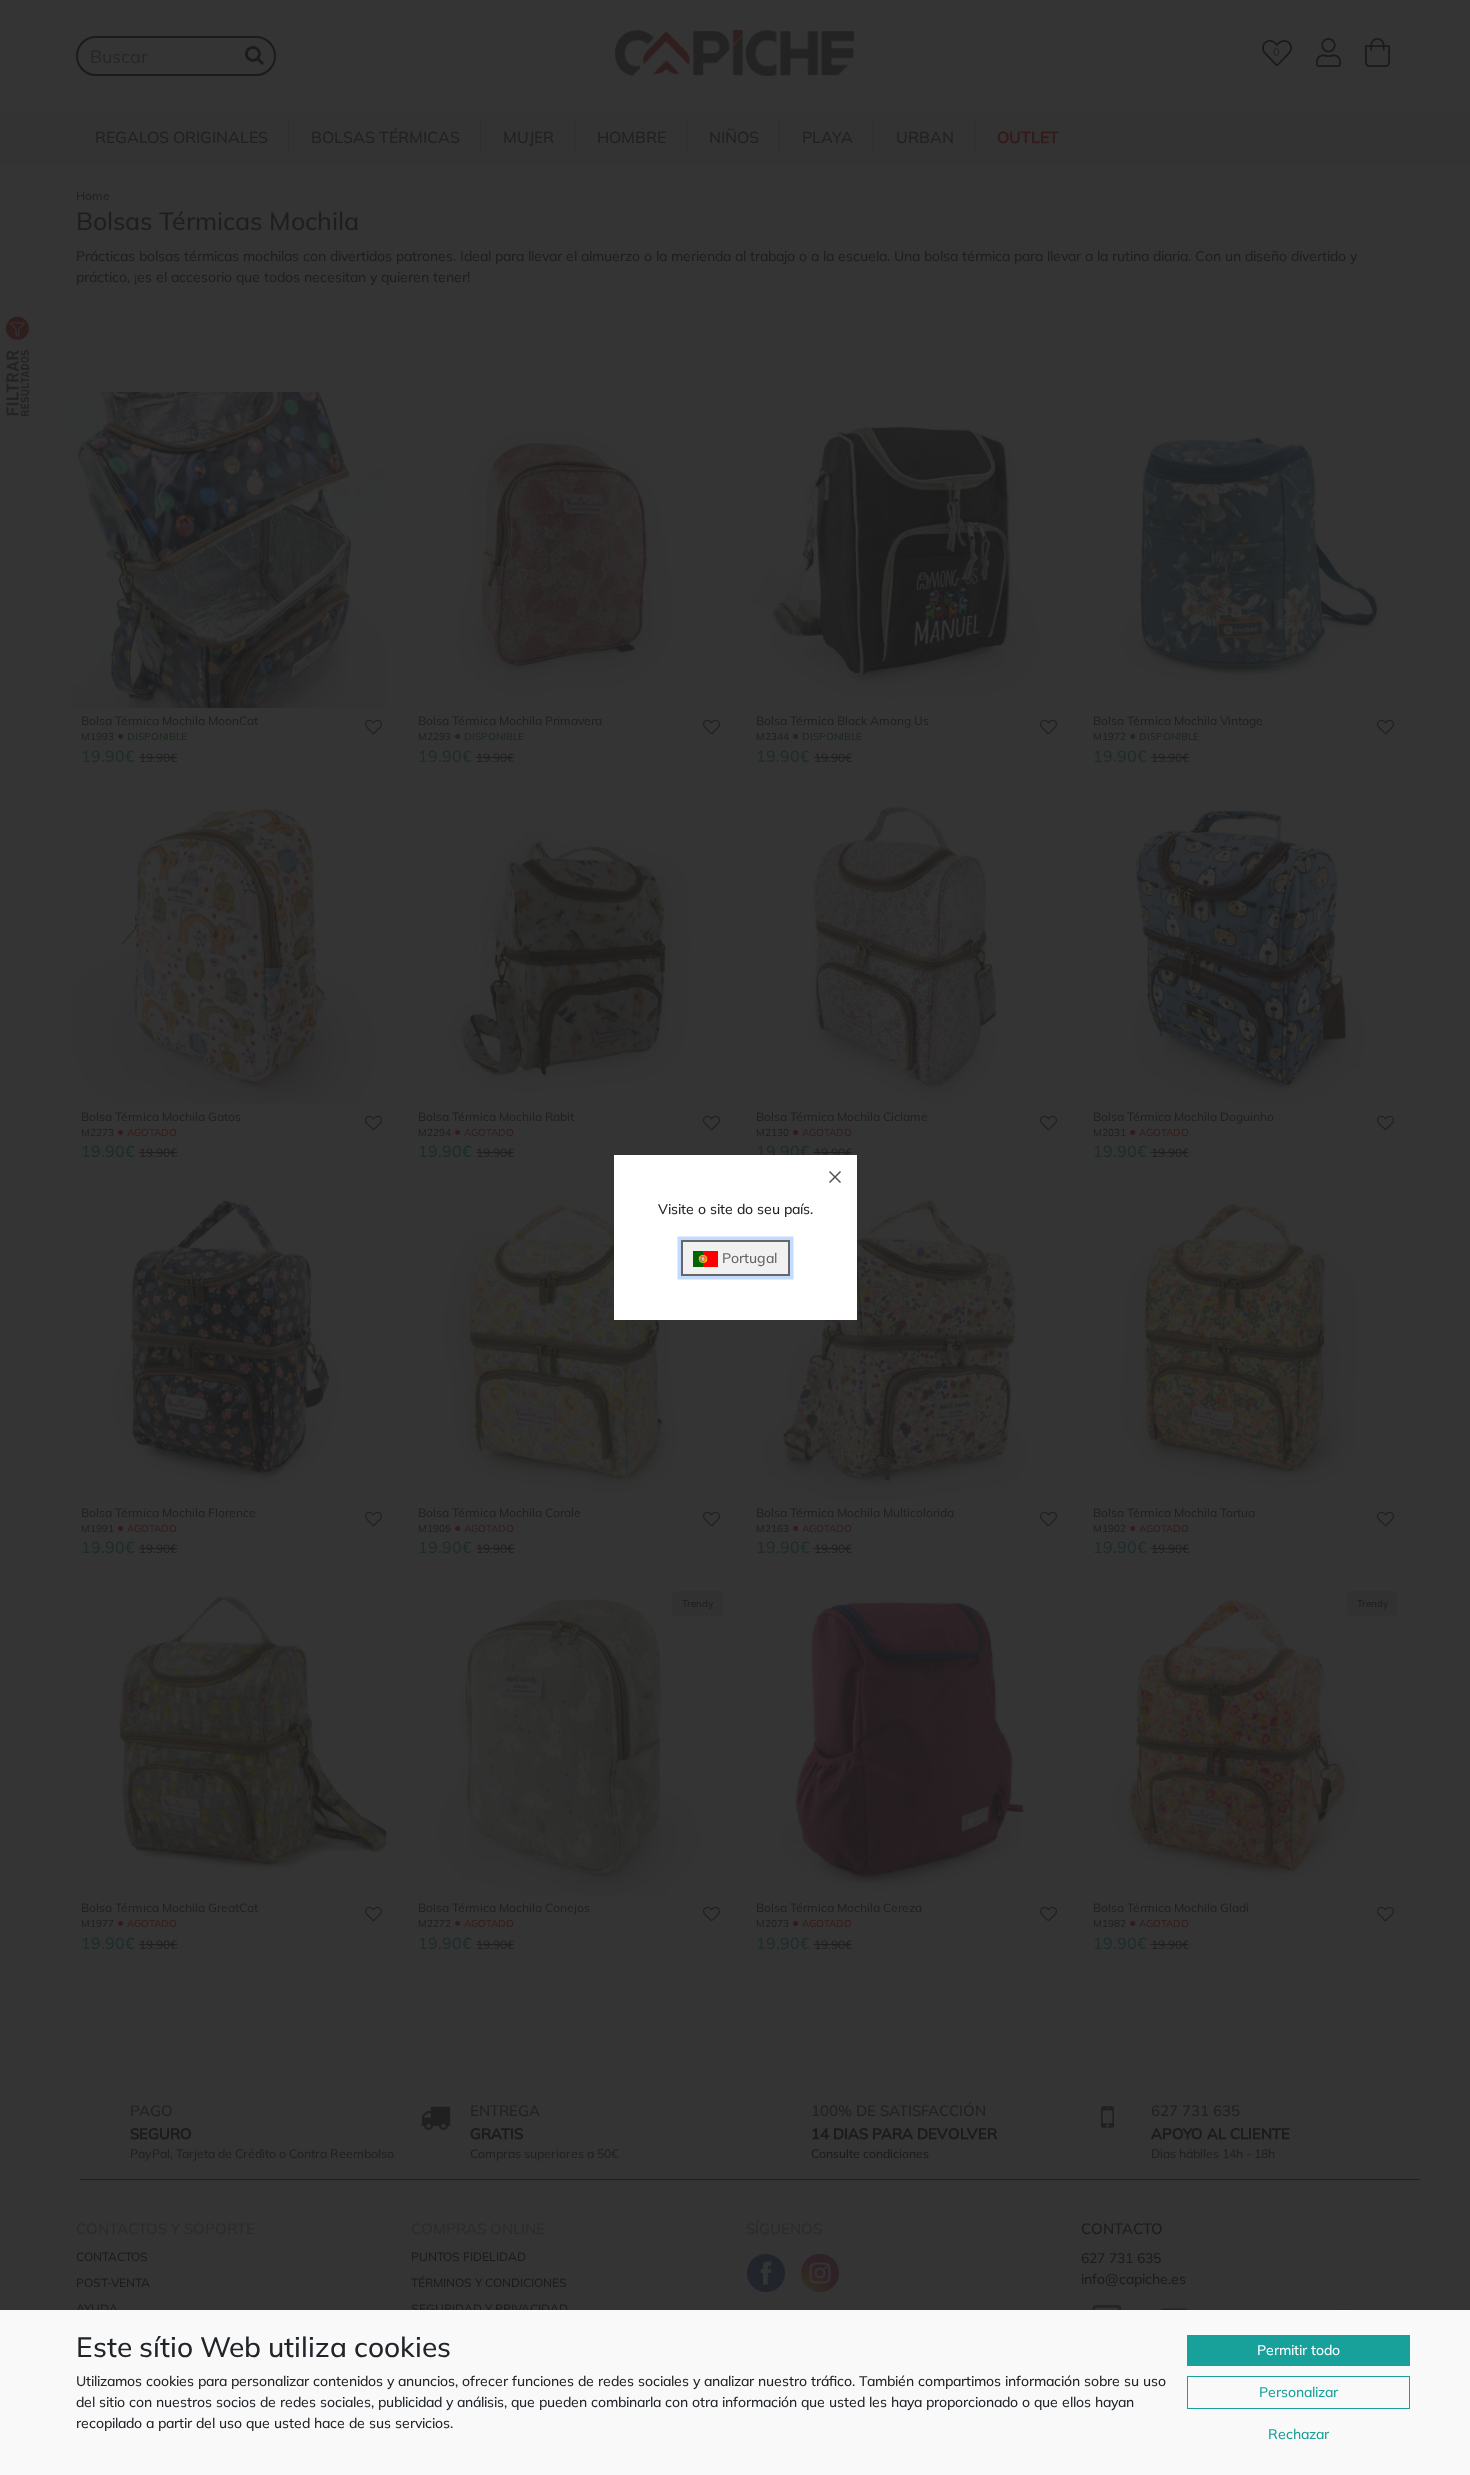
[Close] (835, 1177)
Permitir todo (1298, 2350)
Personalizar (1298, 2392)
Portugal (747, 1258)
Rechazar (1298, 2434)
